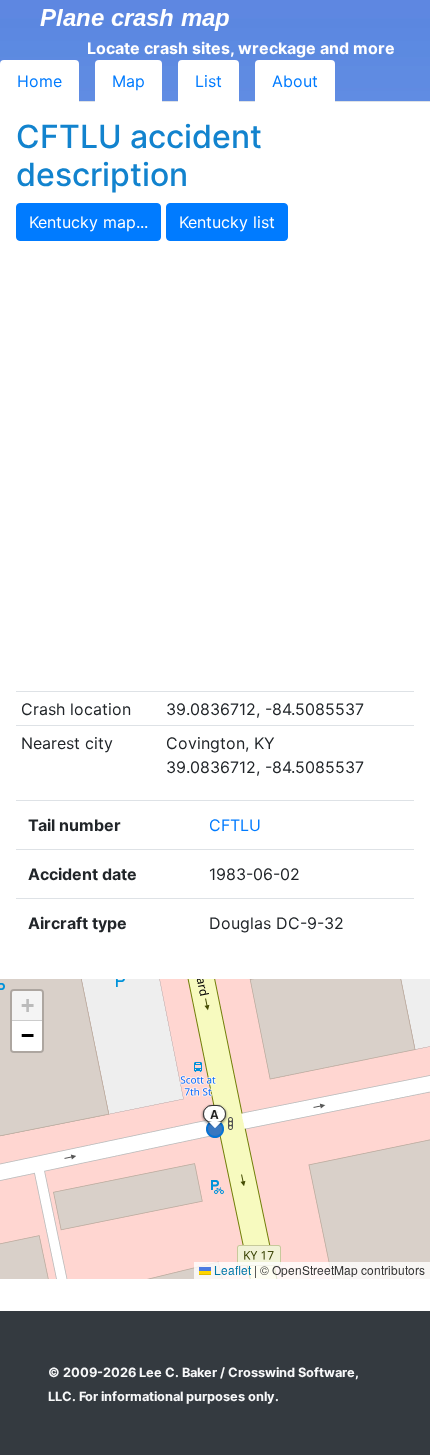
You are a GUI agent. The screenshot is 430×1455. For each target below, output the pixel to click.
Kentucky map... (88, 222)
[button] (27, 1006)
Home (39, 81)
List (208, 81)
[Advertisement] (215, 466)
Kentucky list (227, 222)
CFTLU (235, 825)
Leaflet (231, 1269)
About (295, 81)
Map (128, 81)
